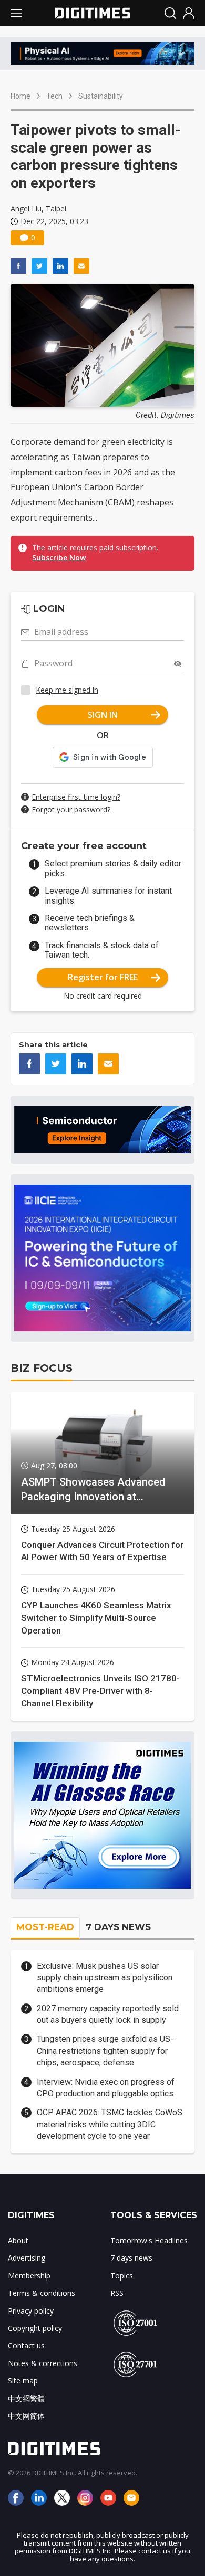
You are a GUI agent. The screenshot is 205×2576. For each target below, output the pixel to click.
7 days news (131, 2258)
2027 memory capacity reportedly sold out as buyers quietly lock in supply (108, 2014)
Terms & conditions (42, 2293)
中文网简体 (26, 2416)
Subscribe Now (59, 558)
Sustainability (101, 96)
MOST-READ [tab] (45, 1927)
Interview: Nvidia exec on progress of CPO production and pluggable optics (106, 2088)
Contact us (26, 2345)
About (18, 2240)
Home (20, 96)
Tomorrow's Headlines (149, 2240)
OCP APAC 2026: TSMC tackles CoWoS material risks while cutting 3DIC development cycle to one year (110, 2124)
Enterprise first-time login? (76, 797)
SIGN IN (103, 715)
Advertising (27, 2258)
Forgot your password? (71, 809)
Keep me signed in (67, 690)
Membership (29, 2276)
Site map (23, 2381)
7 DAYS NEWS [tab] (118, 1927)
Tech (54, 96)
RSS (117, 2293)
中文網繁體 (26, 2398)
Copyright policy (35, 2328)
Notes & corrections (43, 2363)
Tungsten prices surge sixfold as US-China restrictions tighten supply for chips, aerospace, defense (105, 2051)
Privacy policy (31, 2311)
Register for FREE (103, 977)
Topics (122, 2276)
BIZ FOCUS (42, 1368)
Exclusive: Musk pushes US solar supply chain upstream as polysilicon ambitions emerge (105, 1978)
